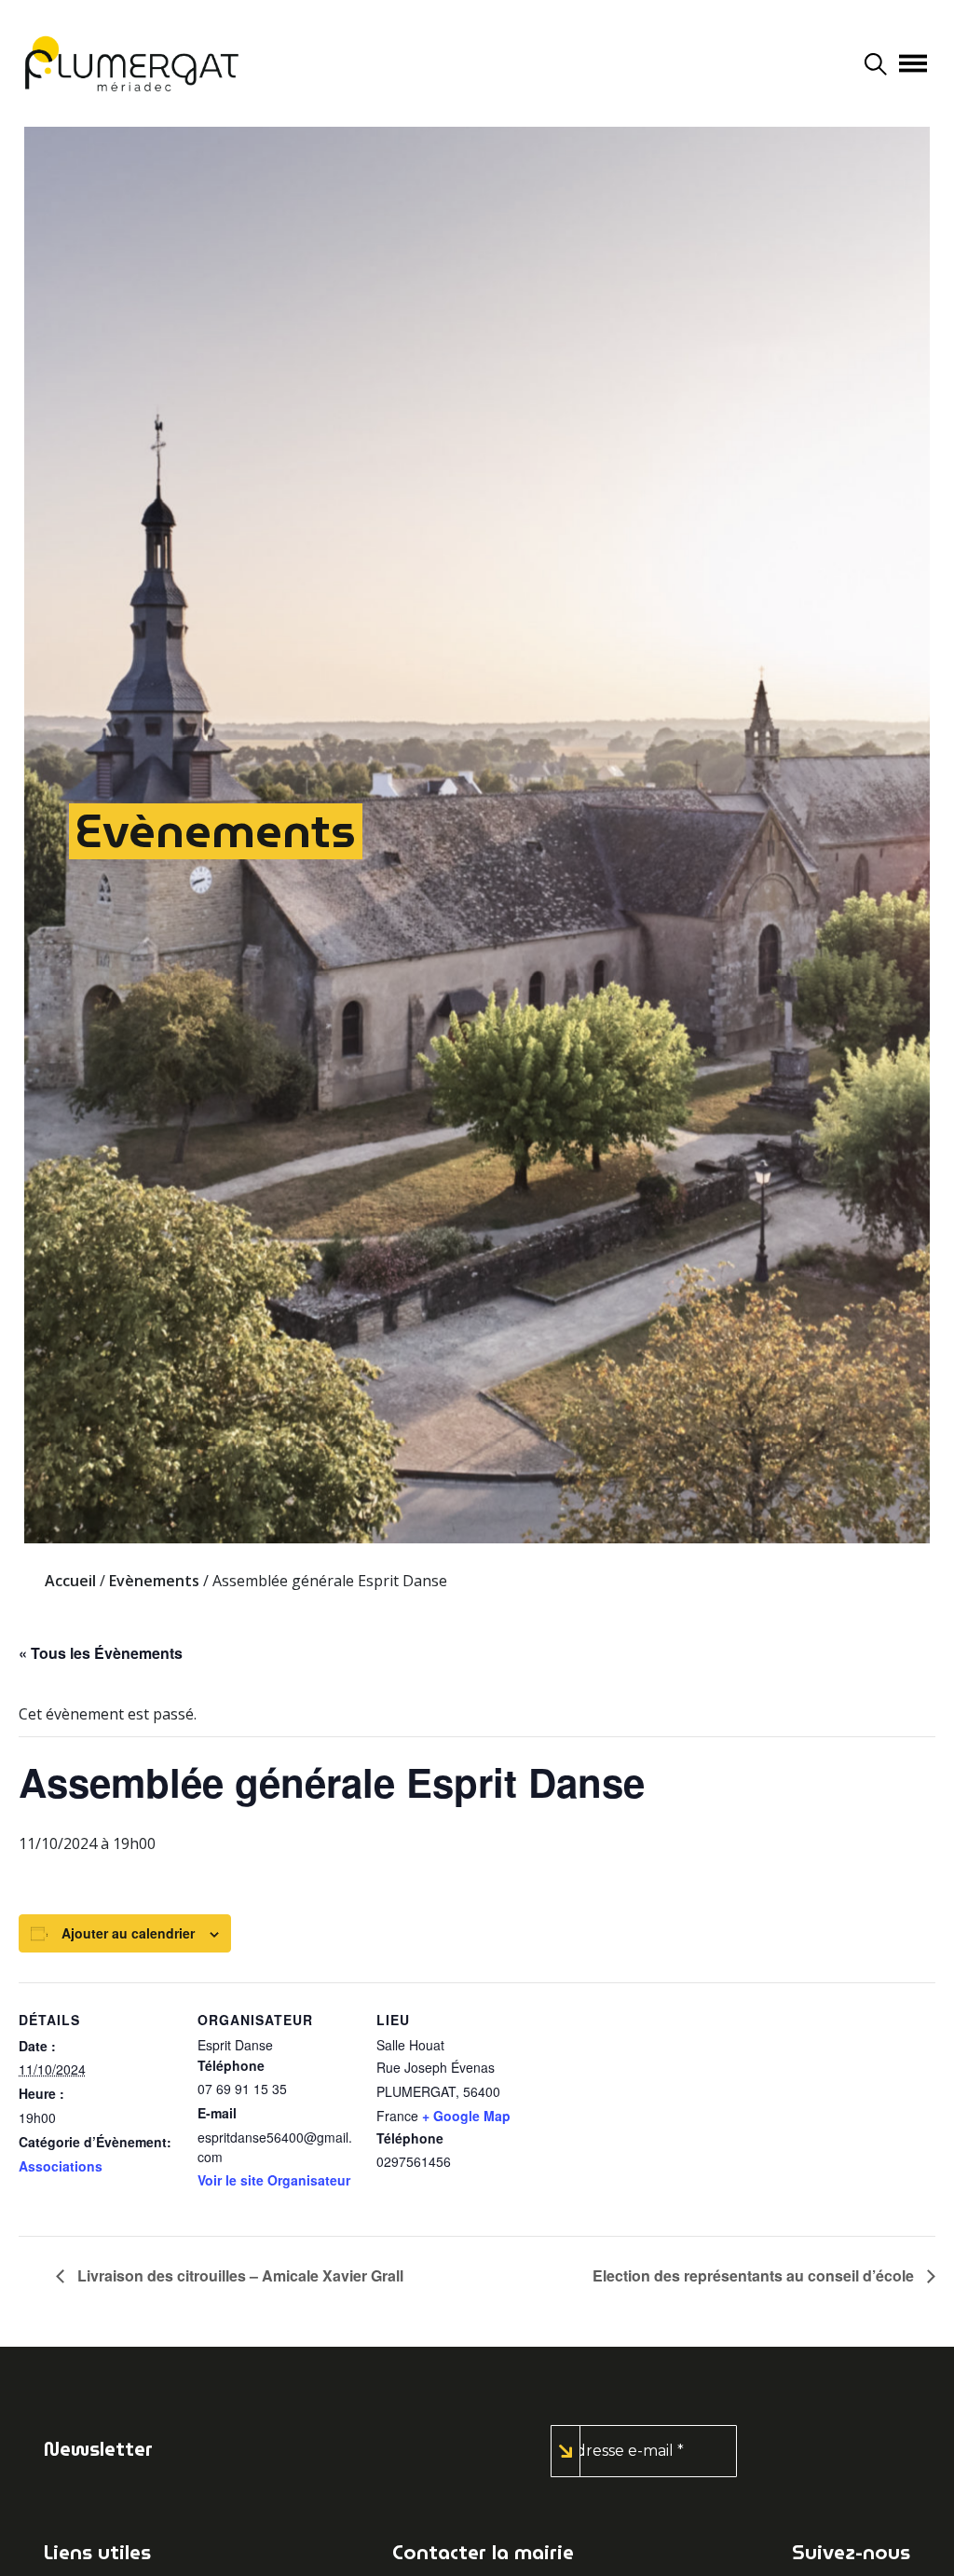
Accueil (70, 1581)
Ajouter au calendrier (128, 1933)
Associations (61, 2166)
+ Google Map (466, 2116)
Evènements (216, 831)
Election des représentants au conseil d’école (755, 2275)
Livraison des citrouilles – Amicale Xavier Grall (238, 2275)
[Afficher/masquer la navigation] (913, 63)
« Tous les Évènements (101, 1653)
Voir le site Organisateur (274, 2180)
